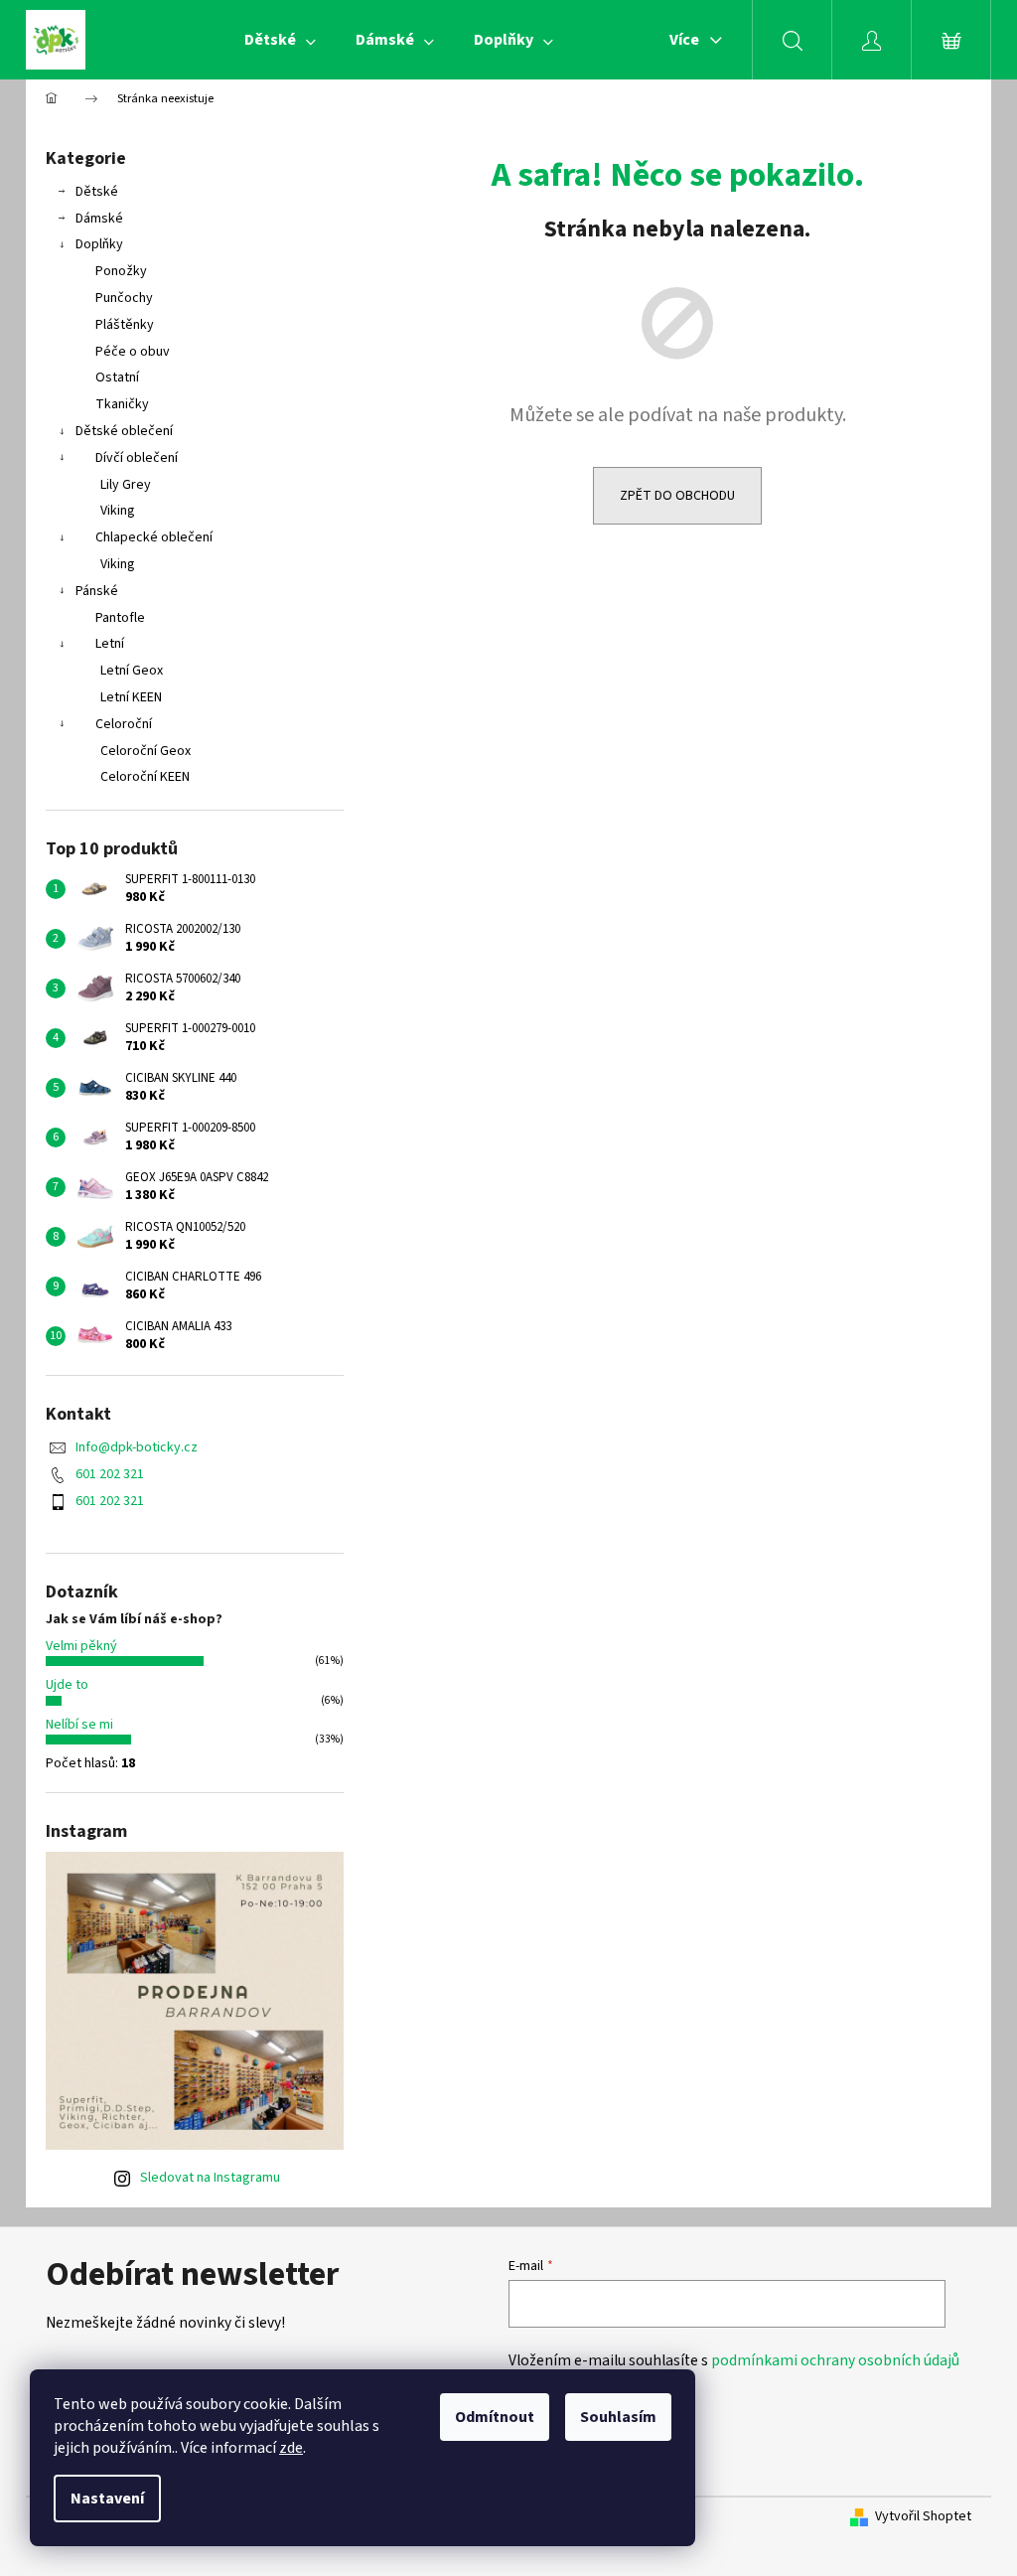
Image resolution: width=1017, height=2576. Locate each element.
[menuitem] (280, 40)
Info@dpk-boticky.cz (137, 1447)
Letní (110, 644)
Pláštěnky (125, 325)
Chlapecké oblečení (154, 537)
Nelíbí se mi (79, 1725)
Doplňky (99, 244)
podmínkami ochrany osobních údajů (835, 2360)
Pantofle (120, 618)
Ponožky (121, 271)
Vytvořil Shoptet (923, 2517)
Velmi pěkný (81, 1646)
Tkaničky (122, 404)
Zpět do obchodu (677, 496)
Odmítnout (495, 2417)
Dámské (99, 219)
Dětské (97, 192)
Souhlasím (618, 2417)
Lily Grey (126, 485)
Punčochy (124, 298)
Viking (118, 511)
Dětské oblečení (124, 431)
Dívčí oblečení (137, 458)
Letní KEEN (131, 697)
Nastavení (107, 2499)
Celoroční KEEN (145, 777)
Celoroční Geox (145, 751)
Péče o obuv (133, 352)
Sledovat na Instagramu (210, 2178)
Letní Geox (132, 671)
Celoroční (124, 724)
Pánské (97, 591)
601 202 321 (110, 1474)
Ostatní (117, 378)
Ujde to (67, 1685)
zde (291, 2448)
